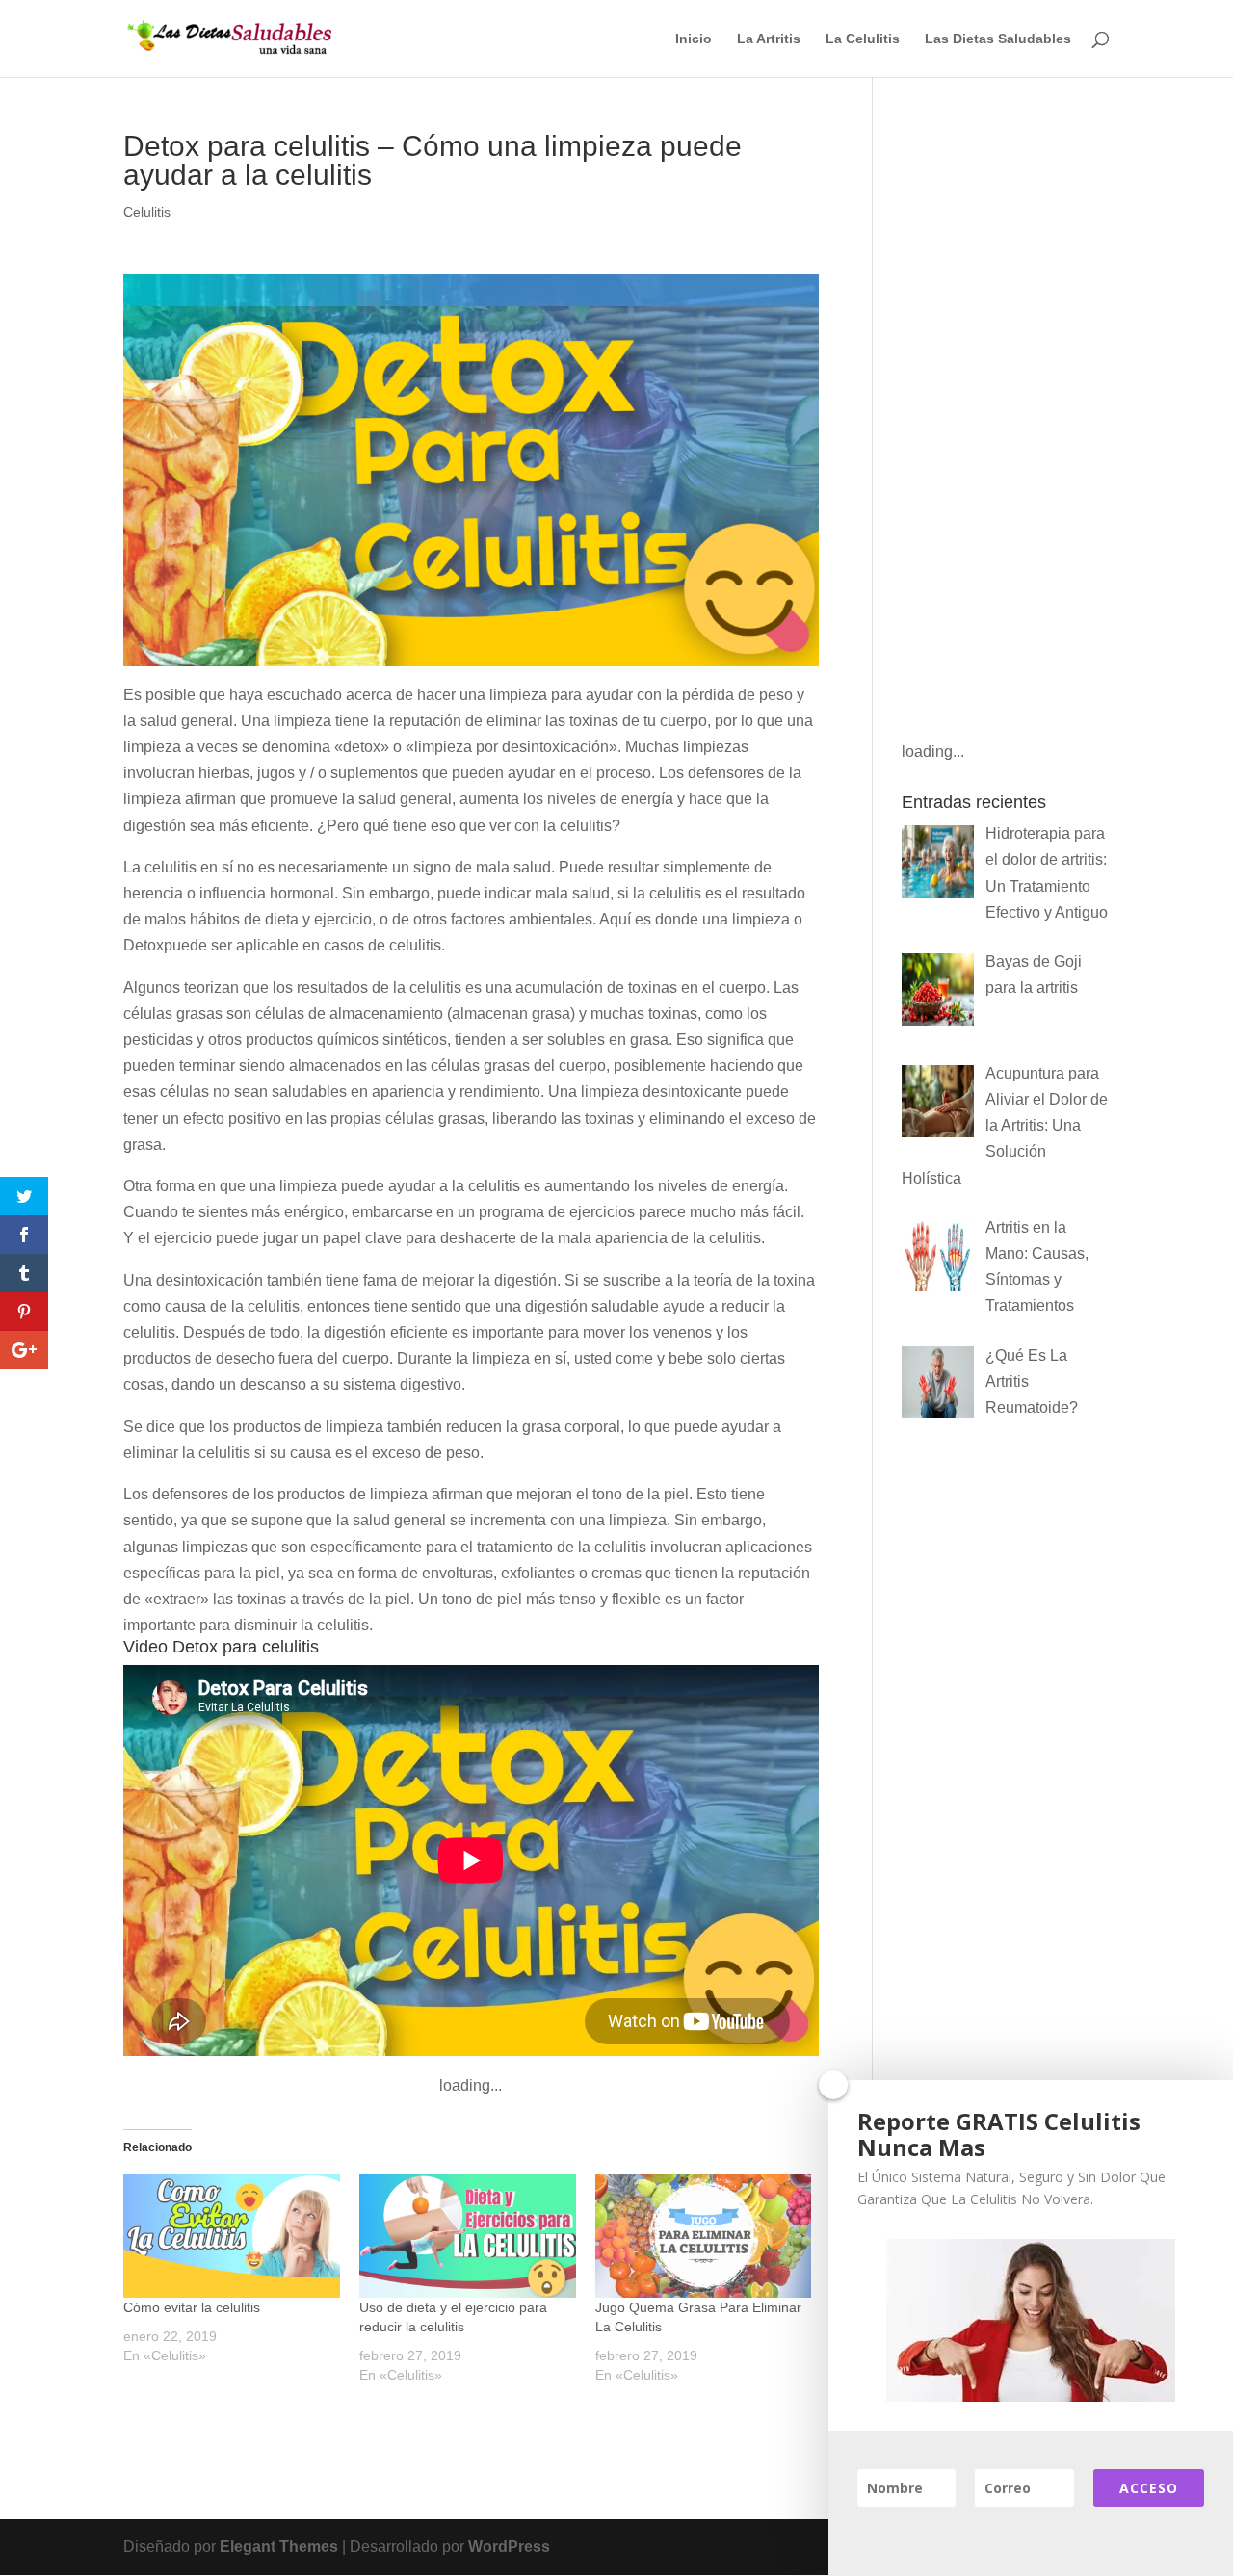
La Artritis (769, 39)
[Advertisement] (1006, 421)
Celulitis (147, 212)
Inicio (694, 39)
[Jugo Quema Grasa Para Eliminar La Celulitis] (704, 2236)
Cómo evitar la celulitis (192, 2307)
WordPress (509, 2547)
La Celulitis (863, 39)
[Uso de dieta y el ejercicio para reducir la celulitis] (468, 2236)
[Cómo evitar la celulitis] (232, 2236)
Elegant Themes (279, 2547)
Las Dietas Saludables (998, 39)
